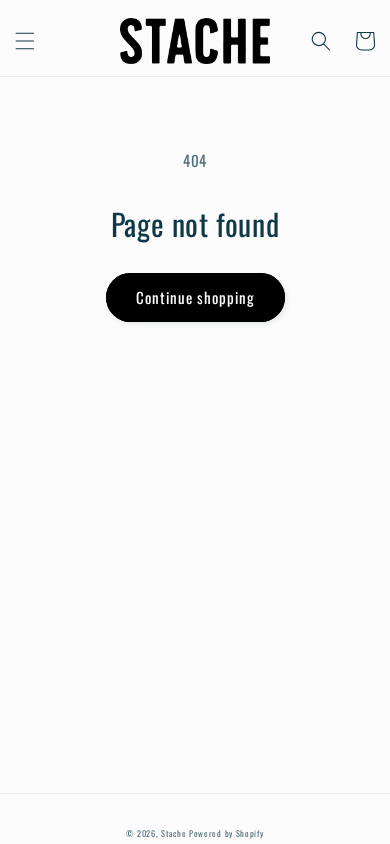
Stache (173, 833)
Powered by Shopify (226, 833)
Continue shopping (195, 297)
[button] (25, 41)
